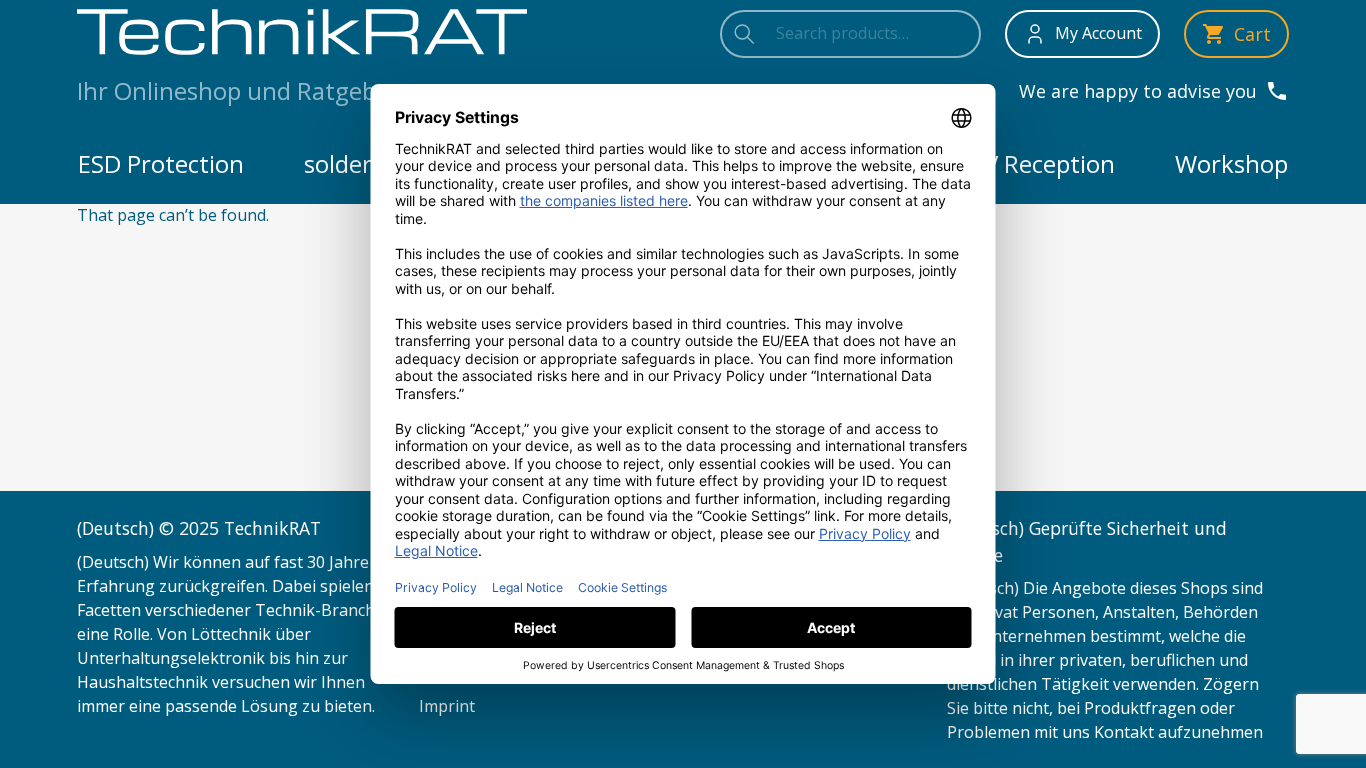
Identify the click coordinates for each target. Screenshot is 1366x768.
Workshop (1231, 163)
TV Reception (1042, 163)
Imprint (447, 706)
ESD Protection (161, 163)
